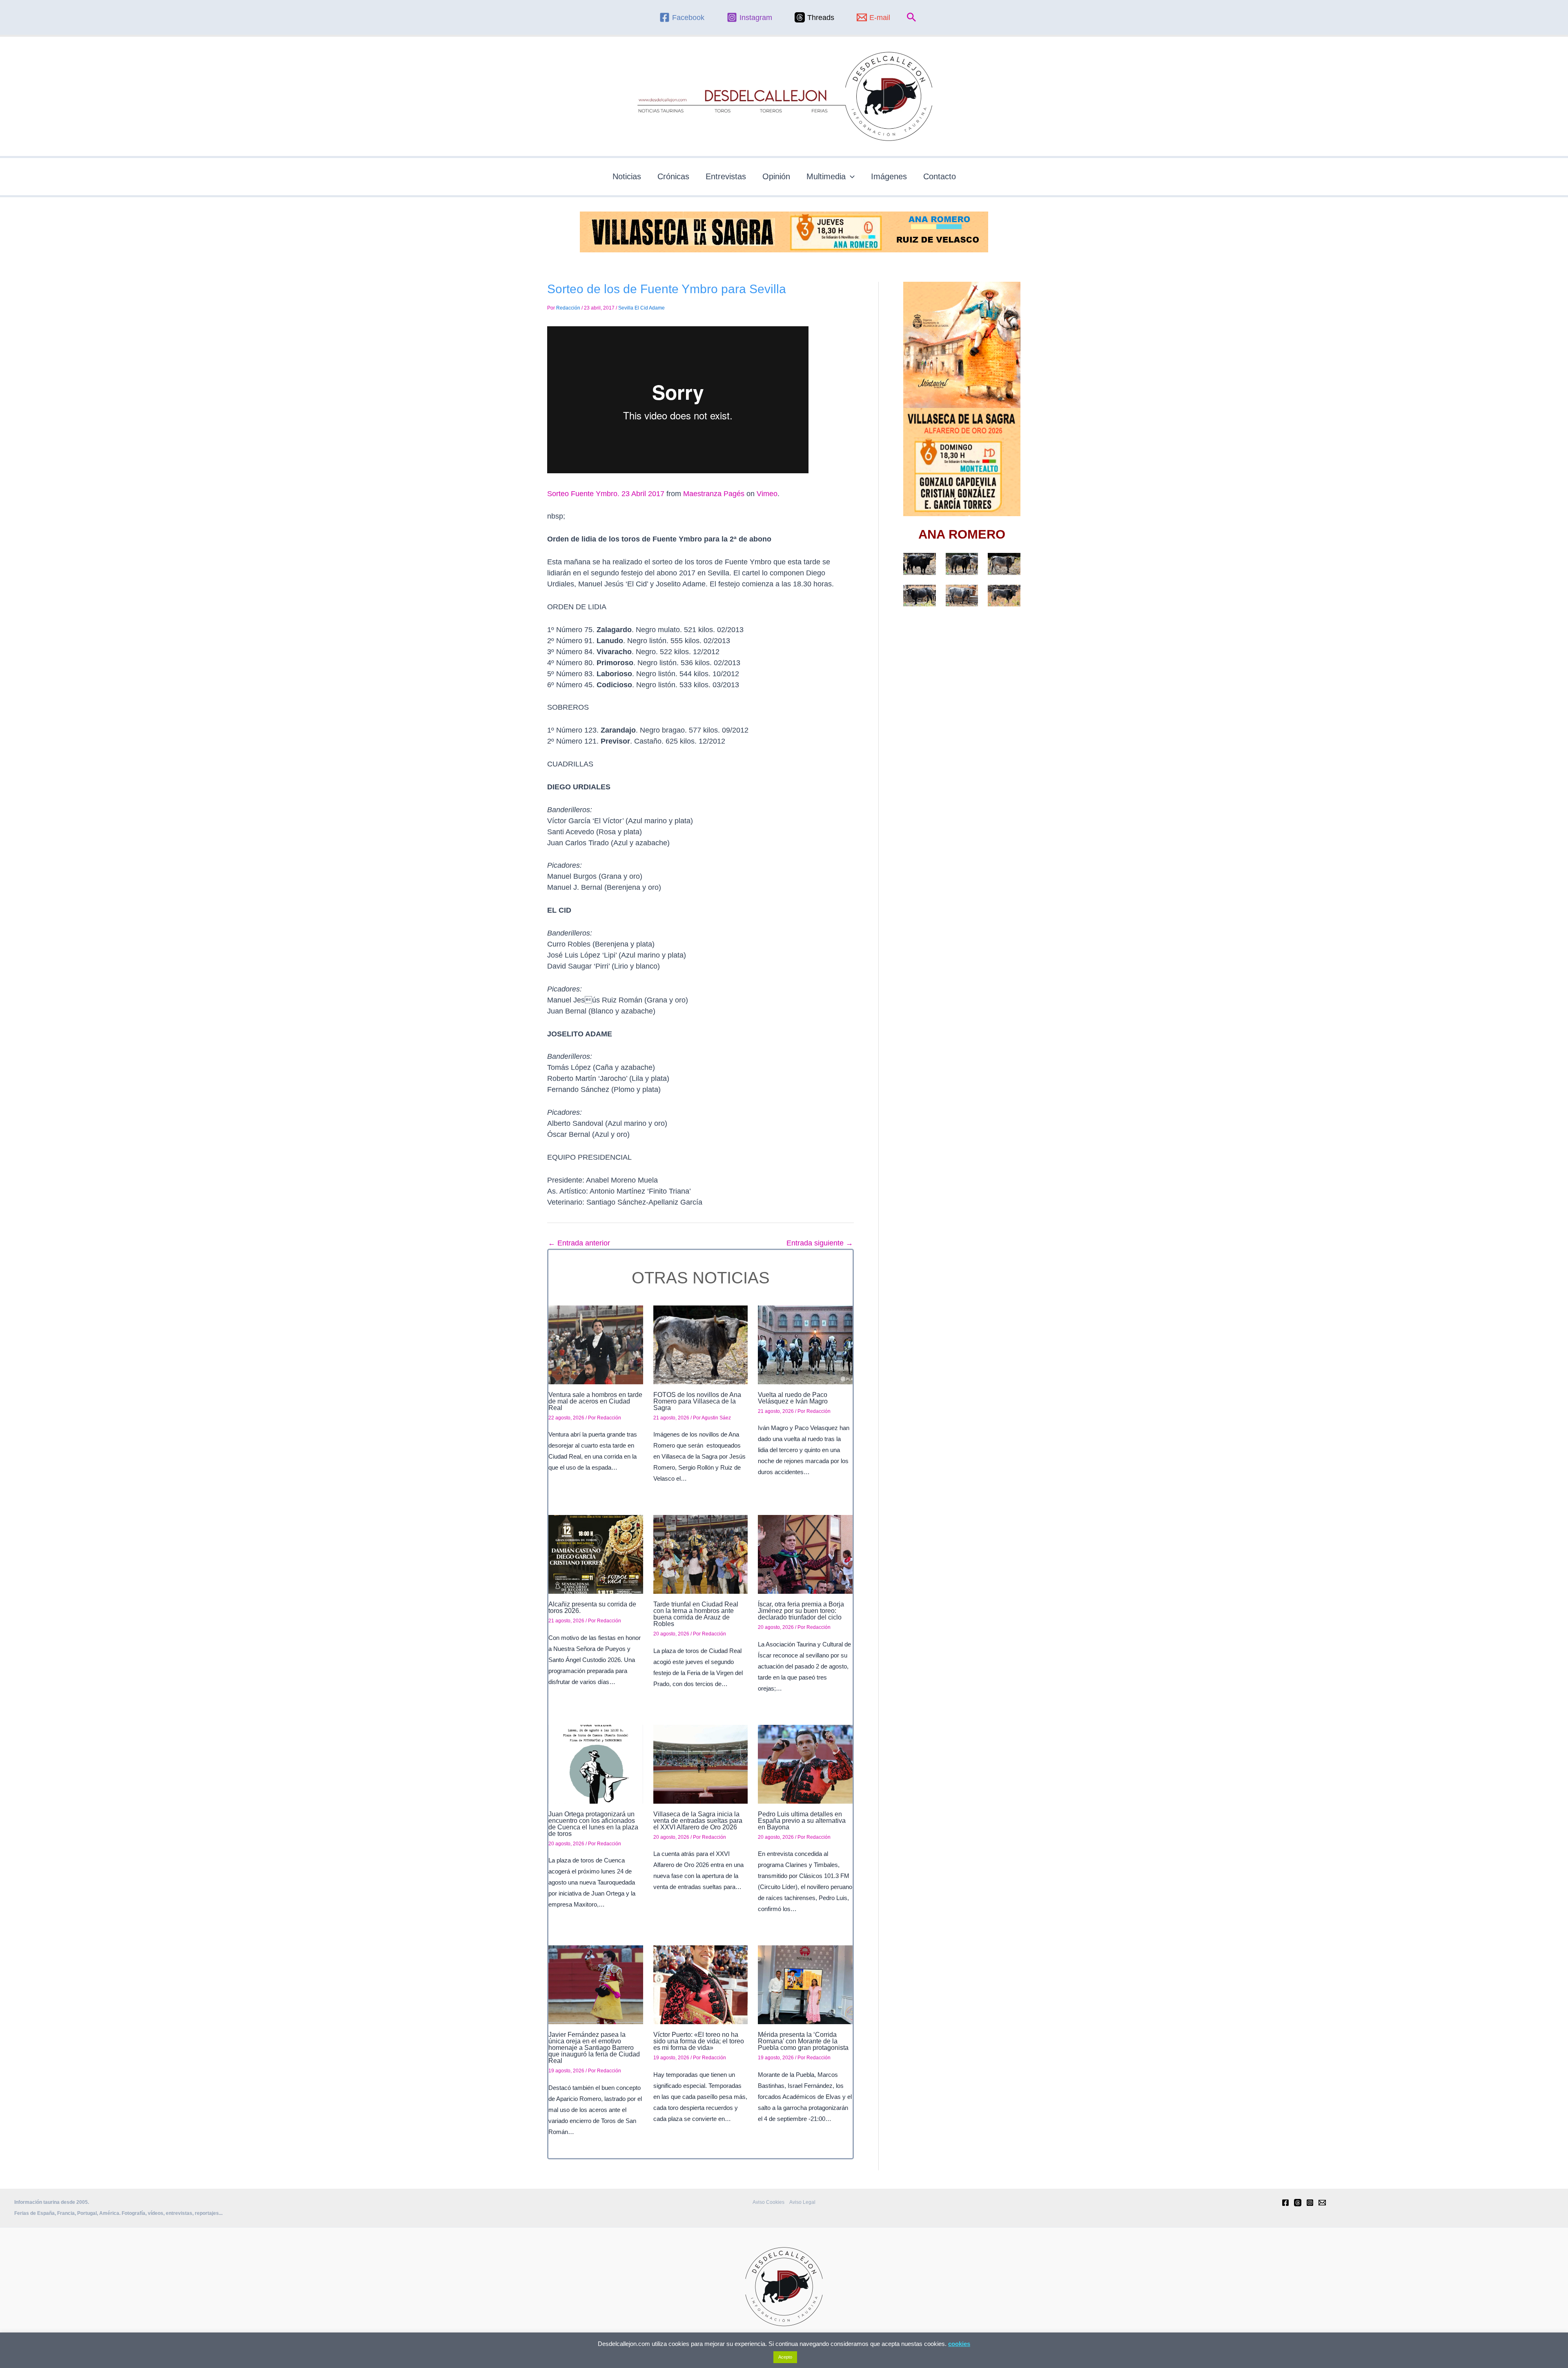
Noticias (627, 176)
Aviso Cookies (768, 2202)
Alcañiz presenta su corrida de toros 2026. (592, 1607)
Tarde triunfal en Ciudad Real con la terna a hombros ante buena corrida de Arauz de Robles (696, 1614)
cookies (959, 2344)
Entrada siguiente (820, 1243)
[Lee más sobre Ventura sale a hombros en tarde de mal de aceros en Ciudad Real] (596, 1344)
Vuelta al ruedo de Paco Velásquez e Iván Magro (793, 1398)
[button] (912, 18)
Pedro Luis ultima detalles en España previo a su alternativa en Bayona (802, 1821)
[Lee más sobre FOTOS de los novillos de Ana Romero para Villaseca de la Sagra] (701, 1344)
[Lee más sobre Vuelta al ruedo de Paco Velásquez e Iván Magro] (805, 1344)
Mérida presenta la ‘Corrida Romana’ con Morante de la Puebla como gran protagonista (803, 2041)
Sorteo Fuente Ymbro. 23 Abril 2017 (606, 494)
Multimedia (826, 176)
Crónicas (673, 176)
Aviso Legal (802, 2202)
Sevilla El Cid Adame (641, 308)
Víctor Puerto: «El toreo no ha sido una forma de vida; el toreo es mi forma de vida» (699, 2041)
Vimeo (767, 494)
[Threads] (1298, 2203)
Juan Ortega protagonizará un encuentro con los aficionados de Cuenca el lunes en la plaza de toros (593, 1824)
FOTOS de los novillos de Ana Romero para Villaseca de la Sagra (697, 1401)
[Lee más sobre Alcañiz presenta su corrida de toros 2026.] (596, 1554)
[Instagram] (1310, 2203)
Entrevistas (726, 176)
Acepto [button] (785, 2357)
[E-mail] (1322, 2203)
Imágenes (889, 176)
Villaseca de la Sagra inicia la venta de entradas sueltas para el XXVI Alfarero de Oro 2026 (698, 1821)
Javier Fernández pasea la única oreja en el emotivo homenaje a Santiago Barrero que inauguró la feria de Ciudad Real (594, 2048)
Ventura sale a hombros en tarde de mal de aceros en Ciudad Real (595, 1401)
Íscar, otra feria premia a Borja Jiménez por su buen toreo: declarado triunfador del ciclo (801, 1611)
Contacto (940, 176)
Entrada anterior (579, 1243)
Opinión (776, 176)
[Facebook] (1285, 2203)
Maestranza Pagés (714, 494)
